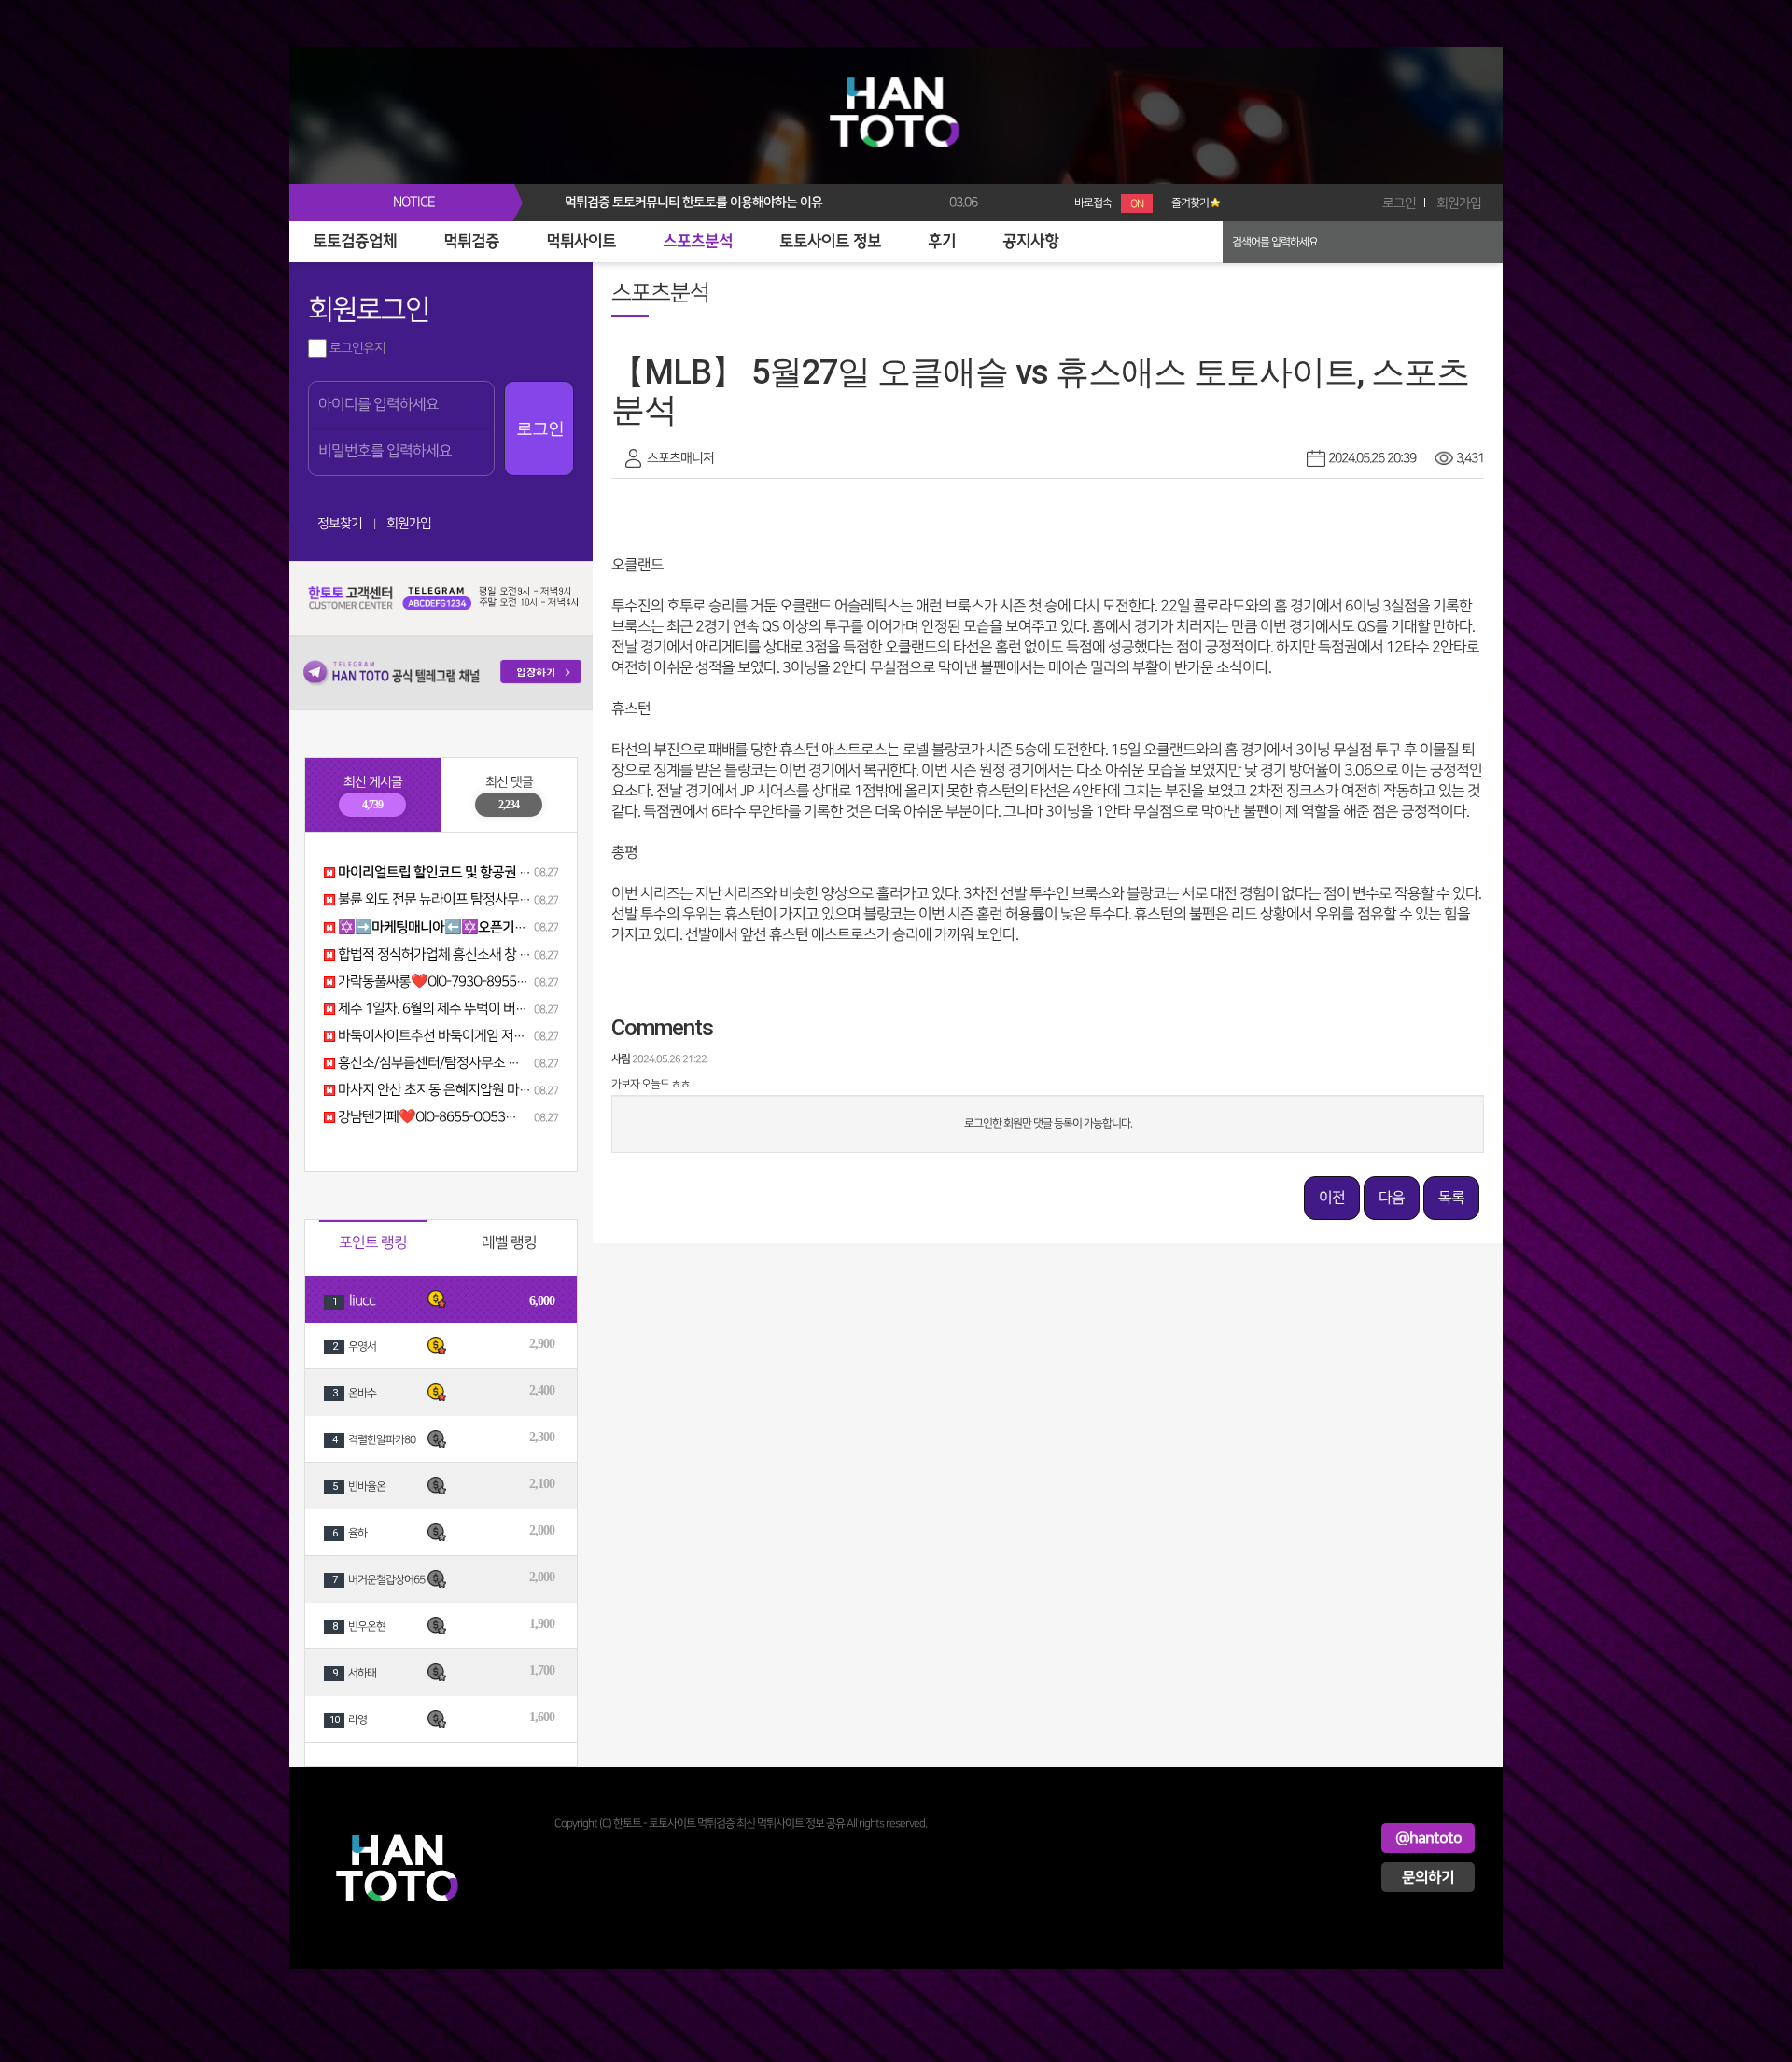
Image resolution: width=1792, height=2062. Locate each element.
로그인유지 (356, 348)
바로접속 (1109, 203)
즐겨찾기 (1190, 203)
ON (1137, 204)
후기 (942, 242)
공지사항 (1030, 242)
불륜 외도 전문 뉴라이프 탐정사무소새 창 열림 (460, 900)
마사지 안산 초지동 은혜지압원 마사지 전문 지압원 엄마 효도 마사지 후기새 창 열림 (560, 1090)
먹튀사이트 (581, 242)
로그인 (1399, 203)
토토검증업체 (355, 242)
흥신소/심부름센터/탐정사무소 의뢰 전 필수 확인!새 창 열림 (497, 1063)
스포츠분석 (698, 242)
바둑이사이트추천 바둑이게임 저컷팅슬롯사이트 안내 (480, 1036)
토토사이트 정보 (830, 242)
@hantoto (1428, 1838)
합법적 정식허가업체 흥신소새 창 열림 (439, 955)
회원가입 (1459, 203)
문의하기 (1428, 1877)
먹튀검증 (471, 242)
